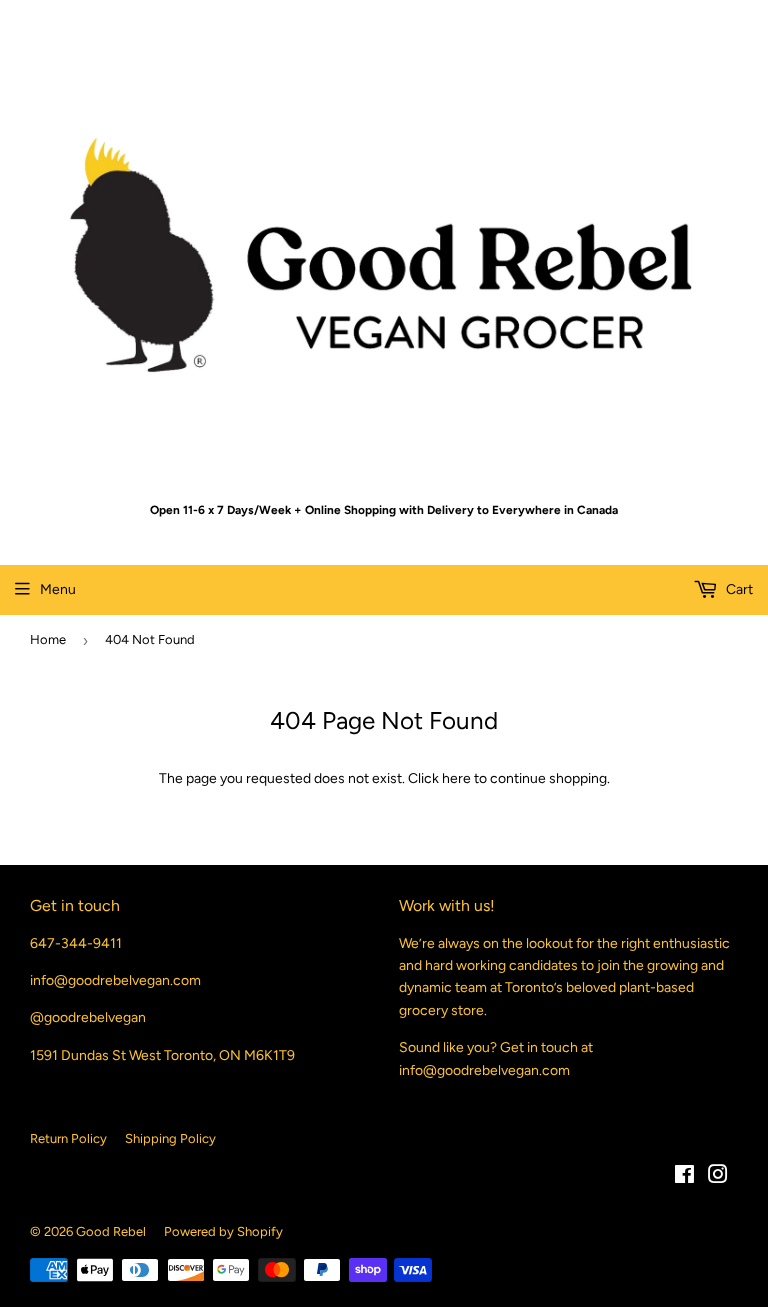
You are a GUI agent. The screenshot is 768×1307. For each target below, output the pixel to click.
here (456, 778)
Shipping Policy (170, 1138)
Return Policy (68, 1138)
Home (48, 639)
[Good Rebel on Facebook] (684, 1177)
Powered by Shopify (223, 1231)
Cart (738, 589)
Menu (58, 589)
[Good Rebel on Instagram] (718, 1177)
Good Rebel (111, 1231)
